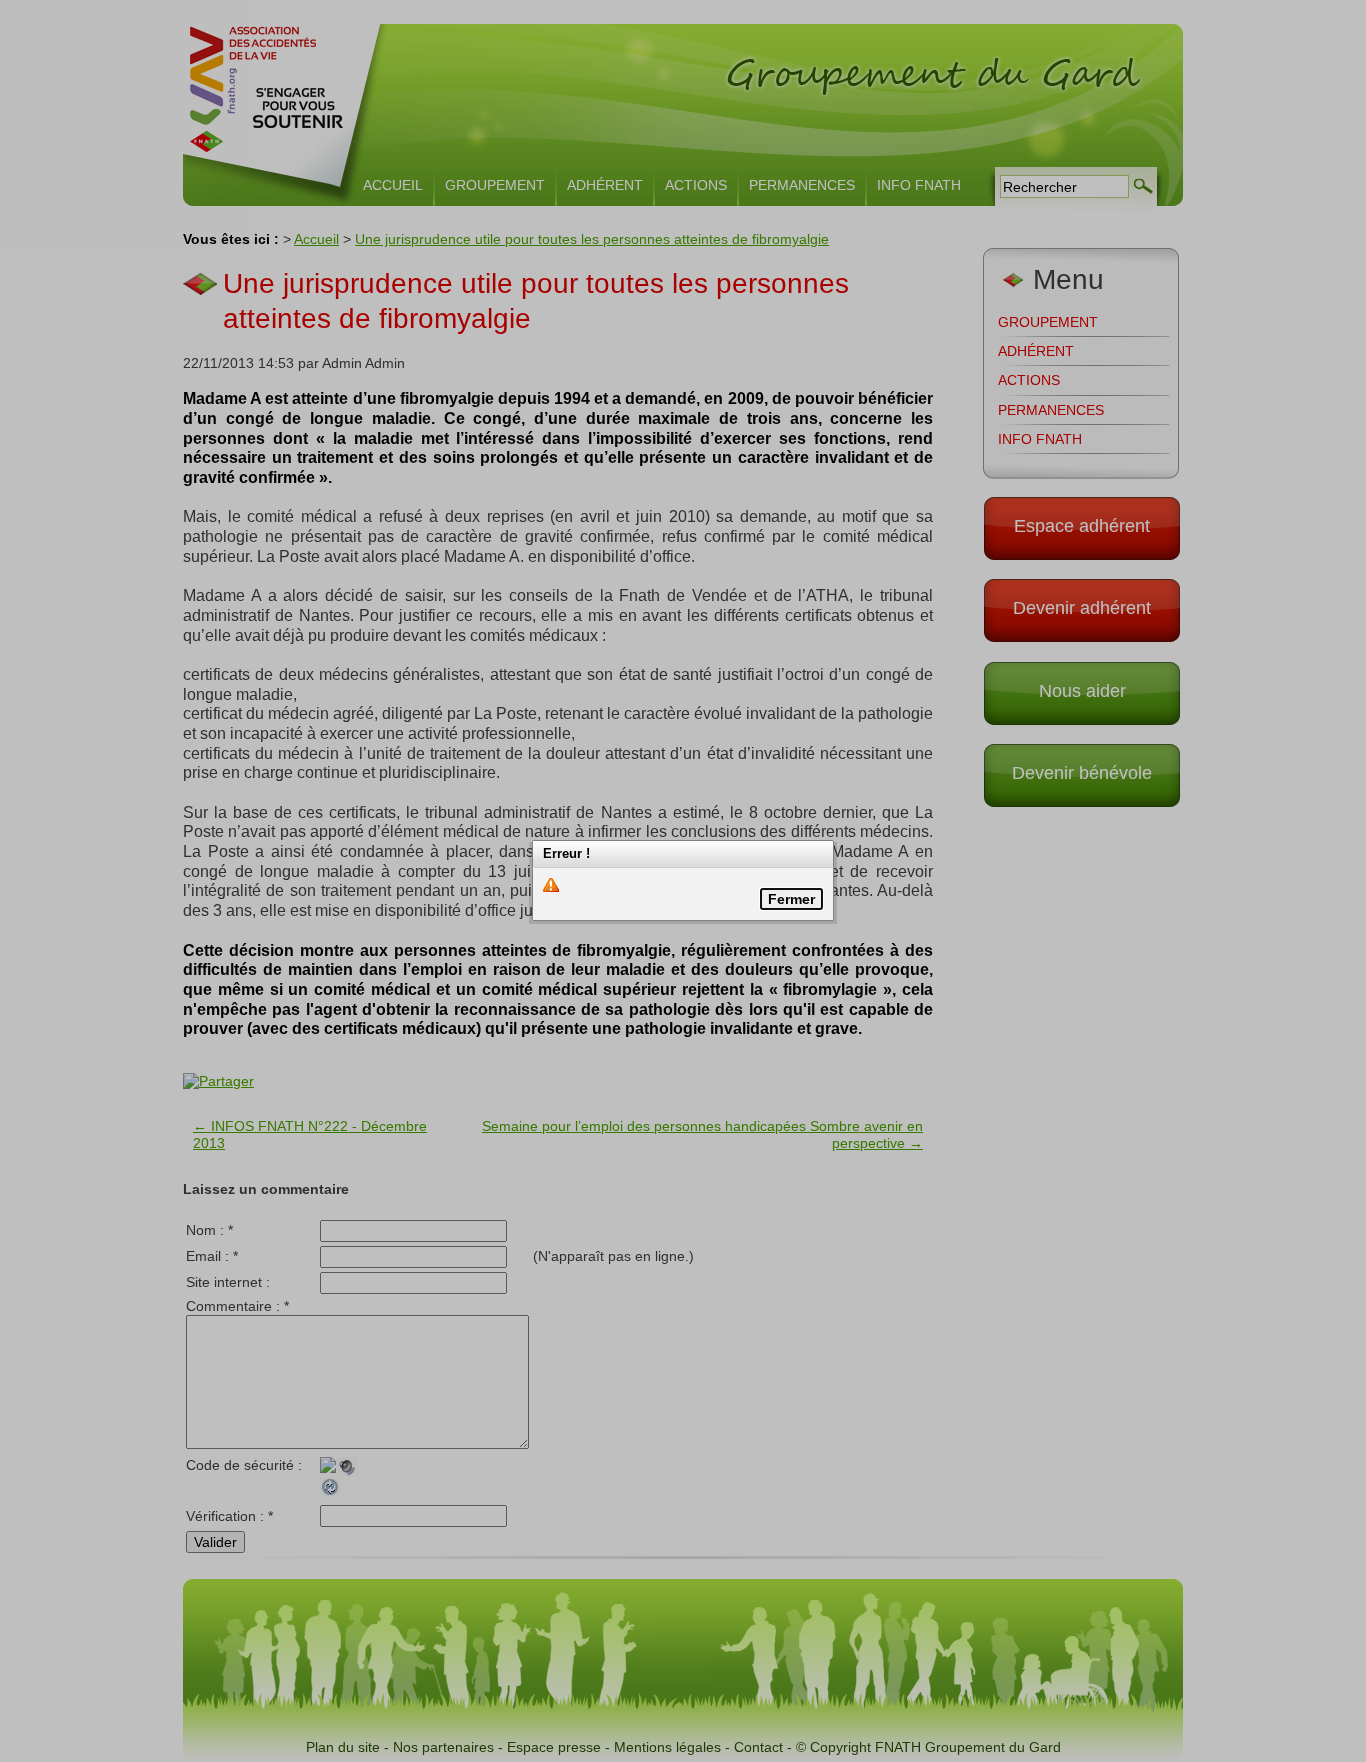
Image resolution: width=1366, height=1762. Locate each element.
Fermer (791, 899)
